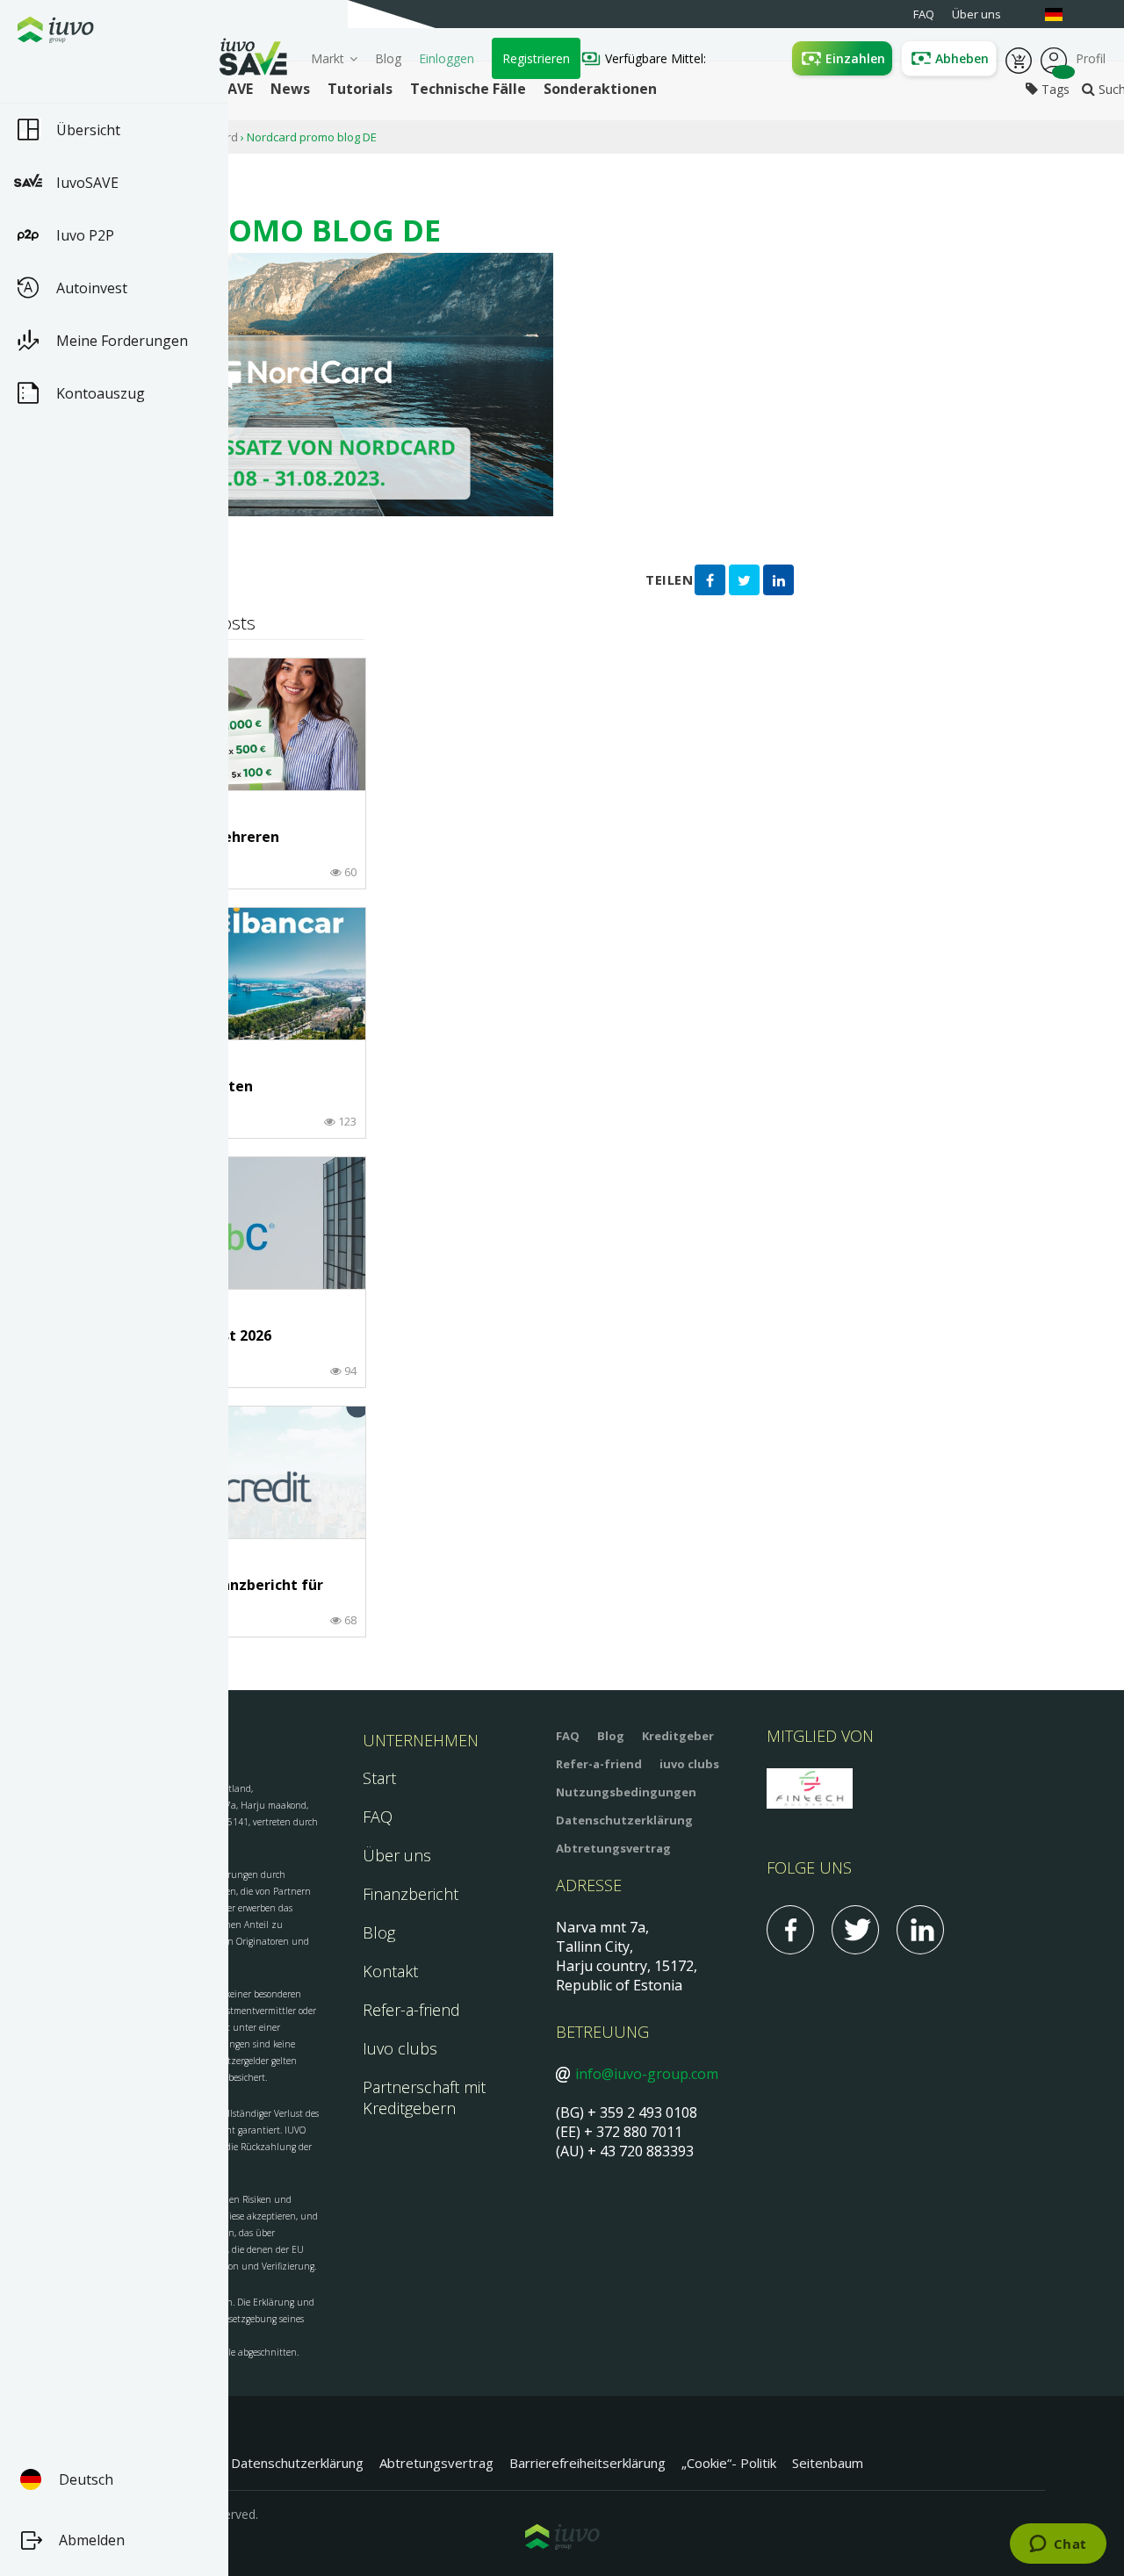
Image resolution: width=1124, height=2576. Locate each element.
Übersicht (88, 130)
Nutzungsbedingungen (626, 1792)
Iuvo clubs (400, 2048)
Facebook (790, 1930)
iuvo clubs (689, 1764)
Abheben (962, 58)
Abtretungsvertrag (613, 1848)
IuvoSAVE (87, 183)
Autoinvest (92, 288)
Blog (388, 58)
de (1063, 14)
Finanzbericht (411, 1894)
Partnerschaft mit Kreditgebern (424, 2097)
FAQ (378, 1817)
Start (379, 1778)
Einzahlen (855, 58)
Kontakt (390, 1971)
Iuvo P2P (85, 235)
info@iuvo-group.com (647, 2074)
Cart (1019, 59)
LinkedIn (920, 1930)
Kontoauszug (101, 393)
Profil (1054, 59)
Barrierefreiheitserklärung (587, 2463)
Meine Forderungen (122, 341)
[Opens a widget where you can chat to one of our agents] (1058, 2545)
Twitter (855, 1930)
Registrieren (536, 58)
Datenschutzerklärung (624, 1820)
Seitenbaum (828, 2463)
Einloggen (447, 58)
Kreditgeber (678, 1736)
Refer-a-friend (411, 2010)
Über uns (397, 1855)
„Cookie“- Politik (729, 2463)
